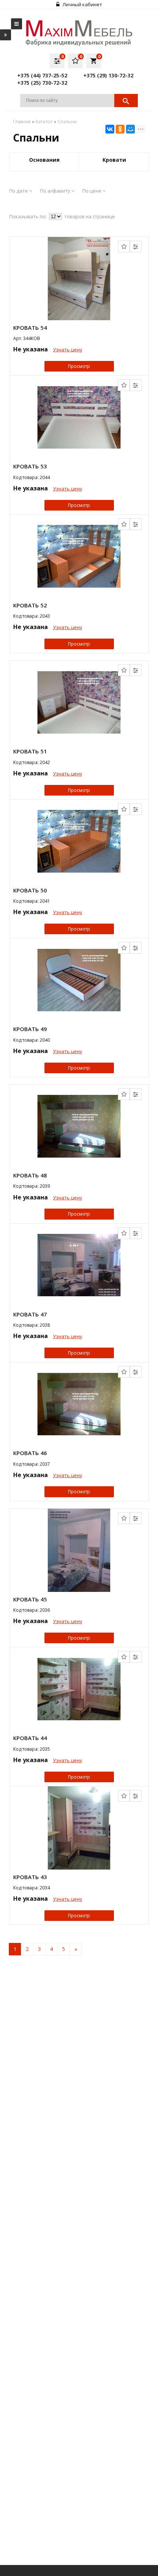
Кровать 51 (30, 751)
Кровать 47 (30, 1314)
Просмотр (79, 366)
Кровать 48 (30, 1175)
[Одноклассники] (120, 129)
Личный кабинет (82, 4)
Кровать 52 (30, 605)
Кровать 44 (30, 1738)
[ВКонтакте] (110, 129)
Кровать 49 (30, 1029)
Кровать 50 (30, 890)
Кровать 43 (30, 1877)
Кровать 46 (30, 1453)
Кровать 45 (30, 1599)
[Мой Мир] (130, 129)
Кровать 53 (30, 466)
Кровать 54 (30, 328)
